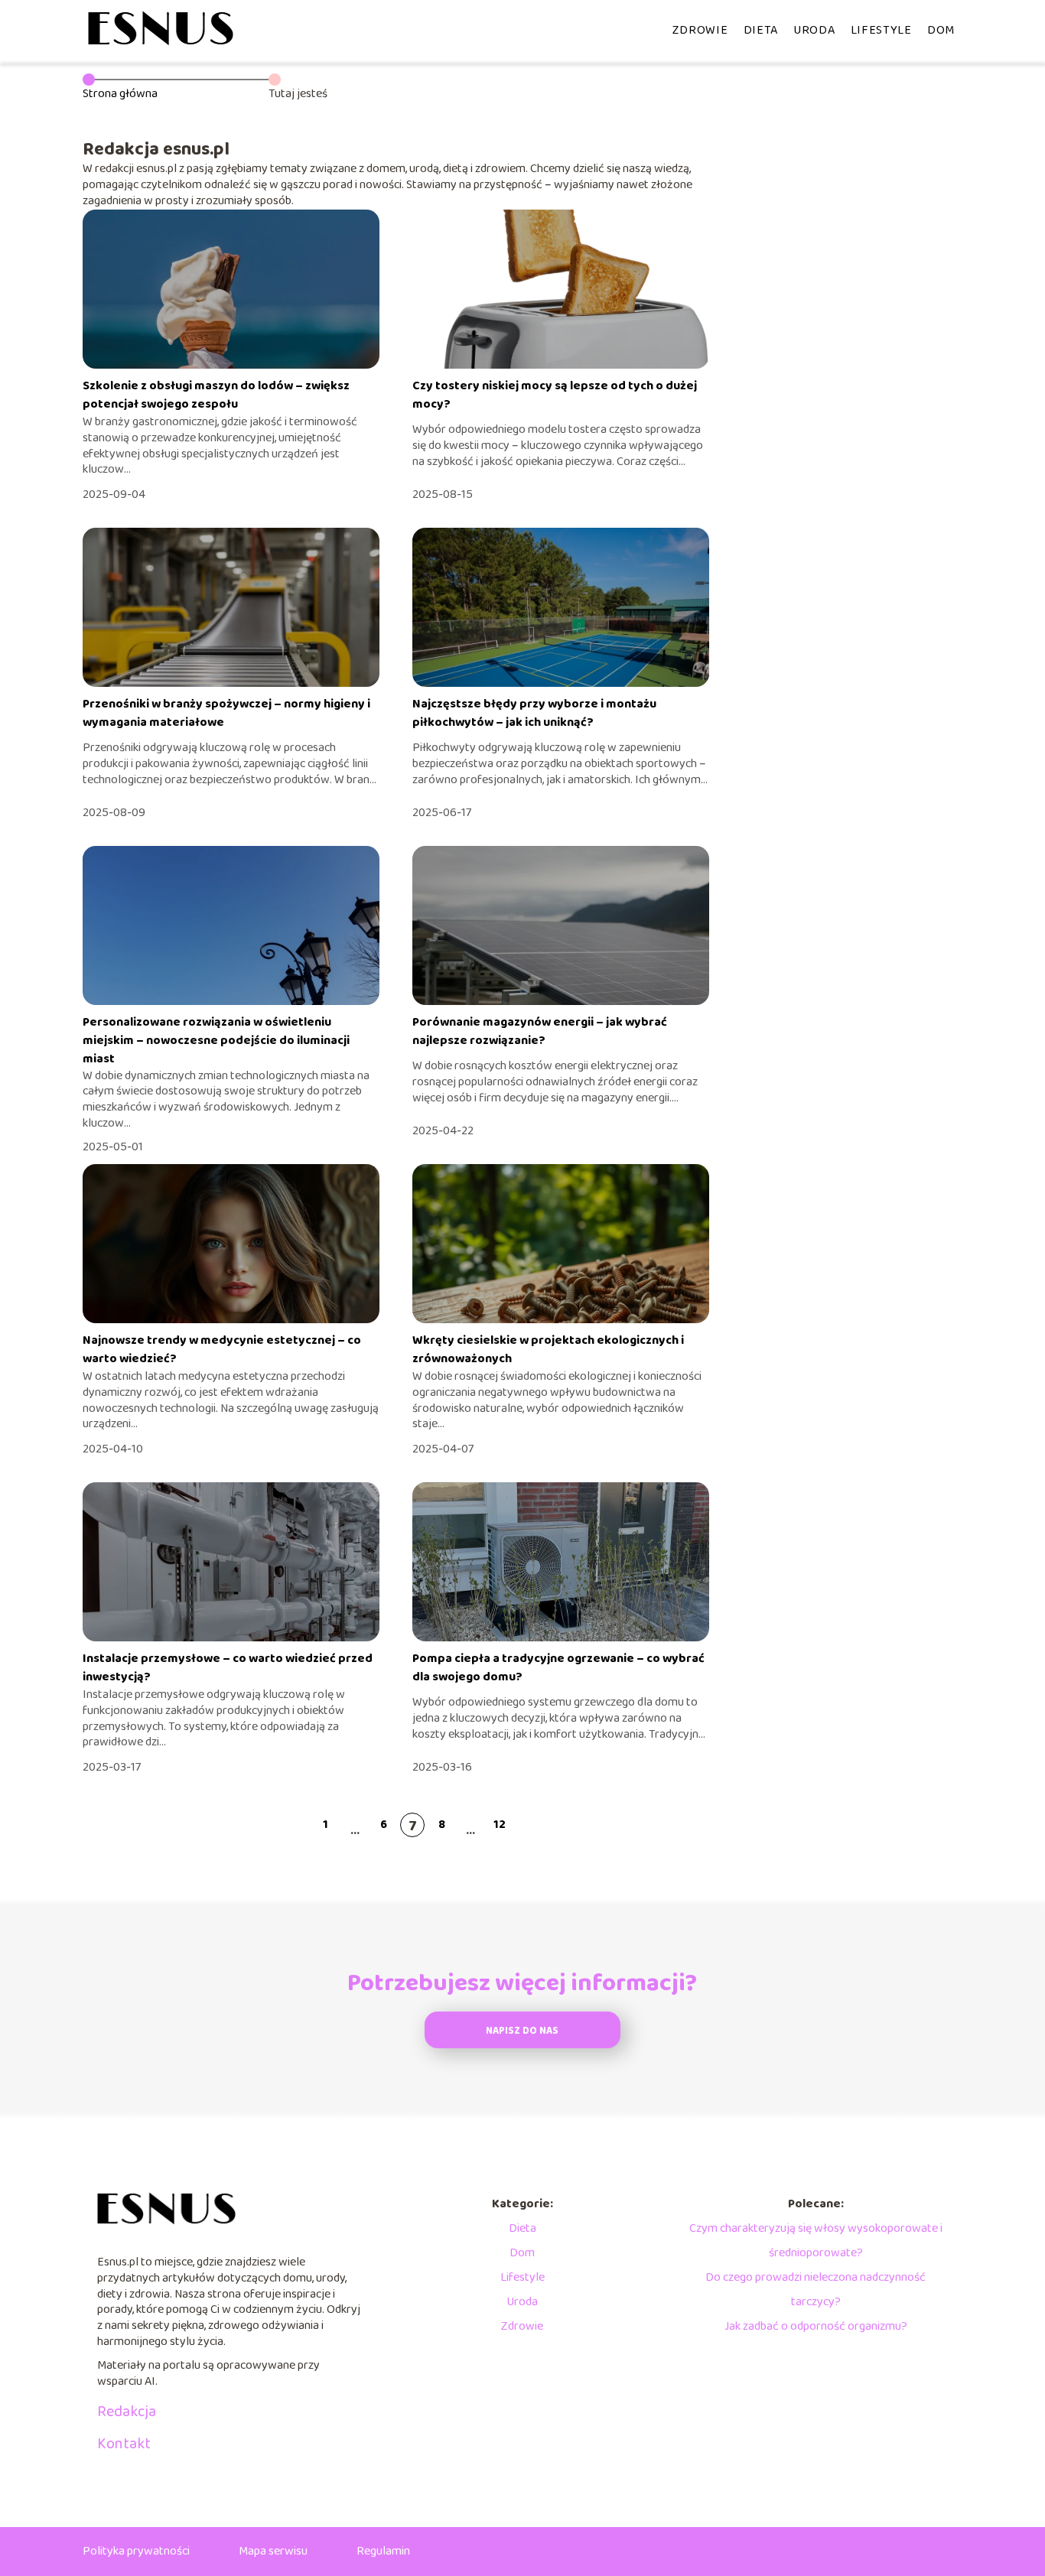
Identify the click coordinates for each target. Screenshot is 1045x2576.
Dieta (761, 30)
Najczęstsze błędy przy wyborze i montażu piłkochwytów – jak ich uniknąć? (534, 713)
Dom (941, 30)
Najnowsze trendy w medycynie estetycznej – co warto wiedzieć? (222, 1350)
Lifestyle (881, 30)
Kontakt (124, 2444)
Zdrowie (700, 30)
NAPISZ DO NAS (522, 2031)
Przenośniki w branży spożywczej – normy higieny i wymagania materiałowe (226, 713)
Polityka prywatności (136, 2551)
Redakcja (127, 2412)
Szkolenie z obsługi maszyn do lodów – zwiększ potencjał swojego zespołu (216, 395)
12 (500, 1825)
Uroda (814, 30)
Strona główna (120, 94)
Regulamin (383, 2551)
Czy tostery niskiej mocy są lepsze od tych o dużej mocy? (555, 395)
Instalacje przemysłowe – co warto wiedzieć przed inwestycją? (228, 1668)
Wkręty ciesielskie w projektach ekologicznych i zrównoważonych (548, 1350)
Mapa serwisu (273, 2551)
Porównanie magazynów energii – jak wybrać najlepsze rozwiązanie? (540, 1031)
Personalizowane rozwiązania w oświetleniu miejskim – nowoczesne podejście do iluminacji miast (216, 1041)
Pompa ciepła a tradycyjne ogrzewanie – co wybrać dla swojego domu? (558, 1668)
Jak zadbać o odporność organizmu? (816, 2326)
